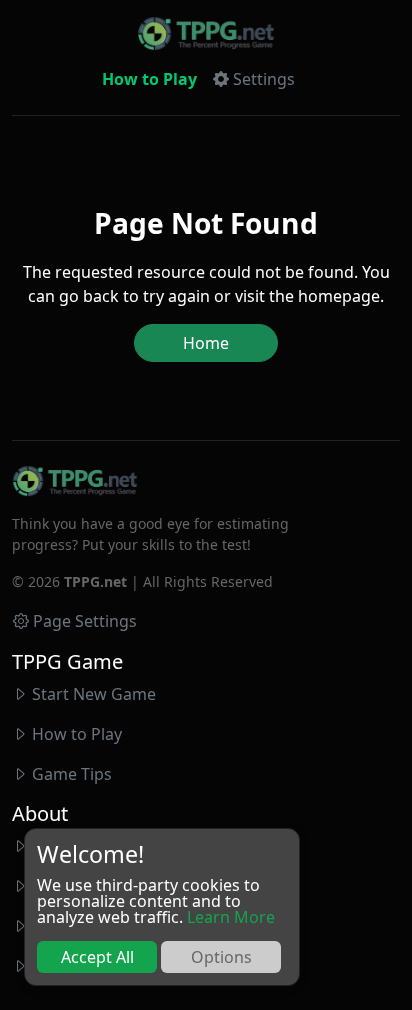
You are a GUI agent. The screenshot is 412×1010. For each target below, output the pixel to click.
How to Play (149, 79)
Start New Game (94, 694)
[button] (254, 79)
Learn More (231, 917)
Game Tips (72, 774)
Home (206, 343)
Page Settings (85, 621)
